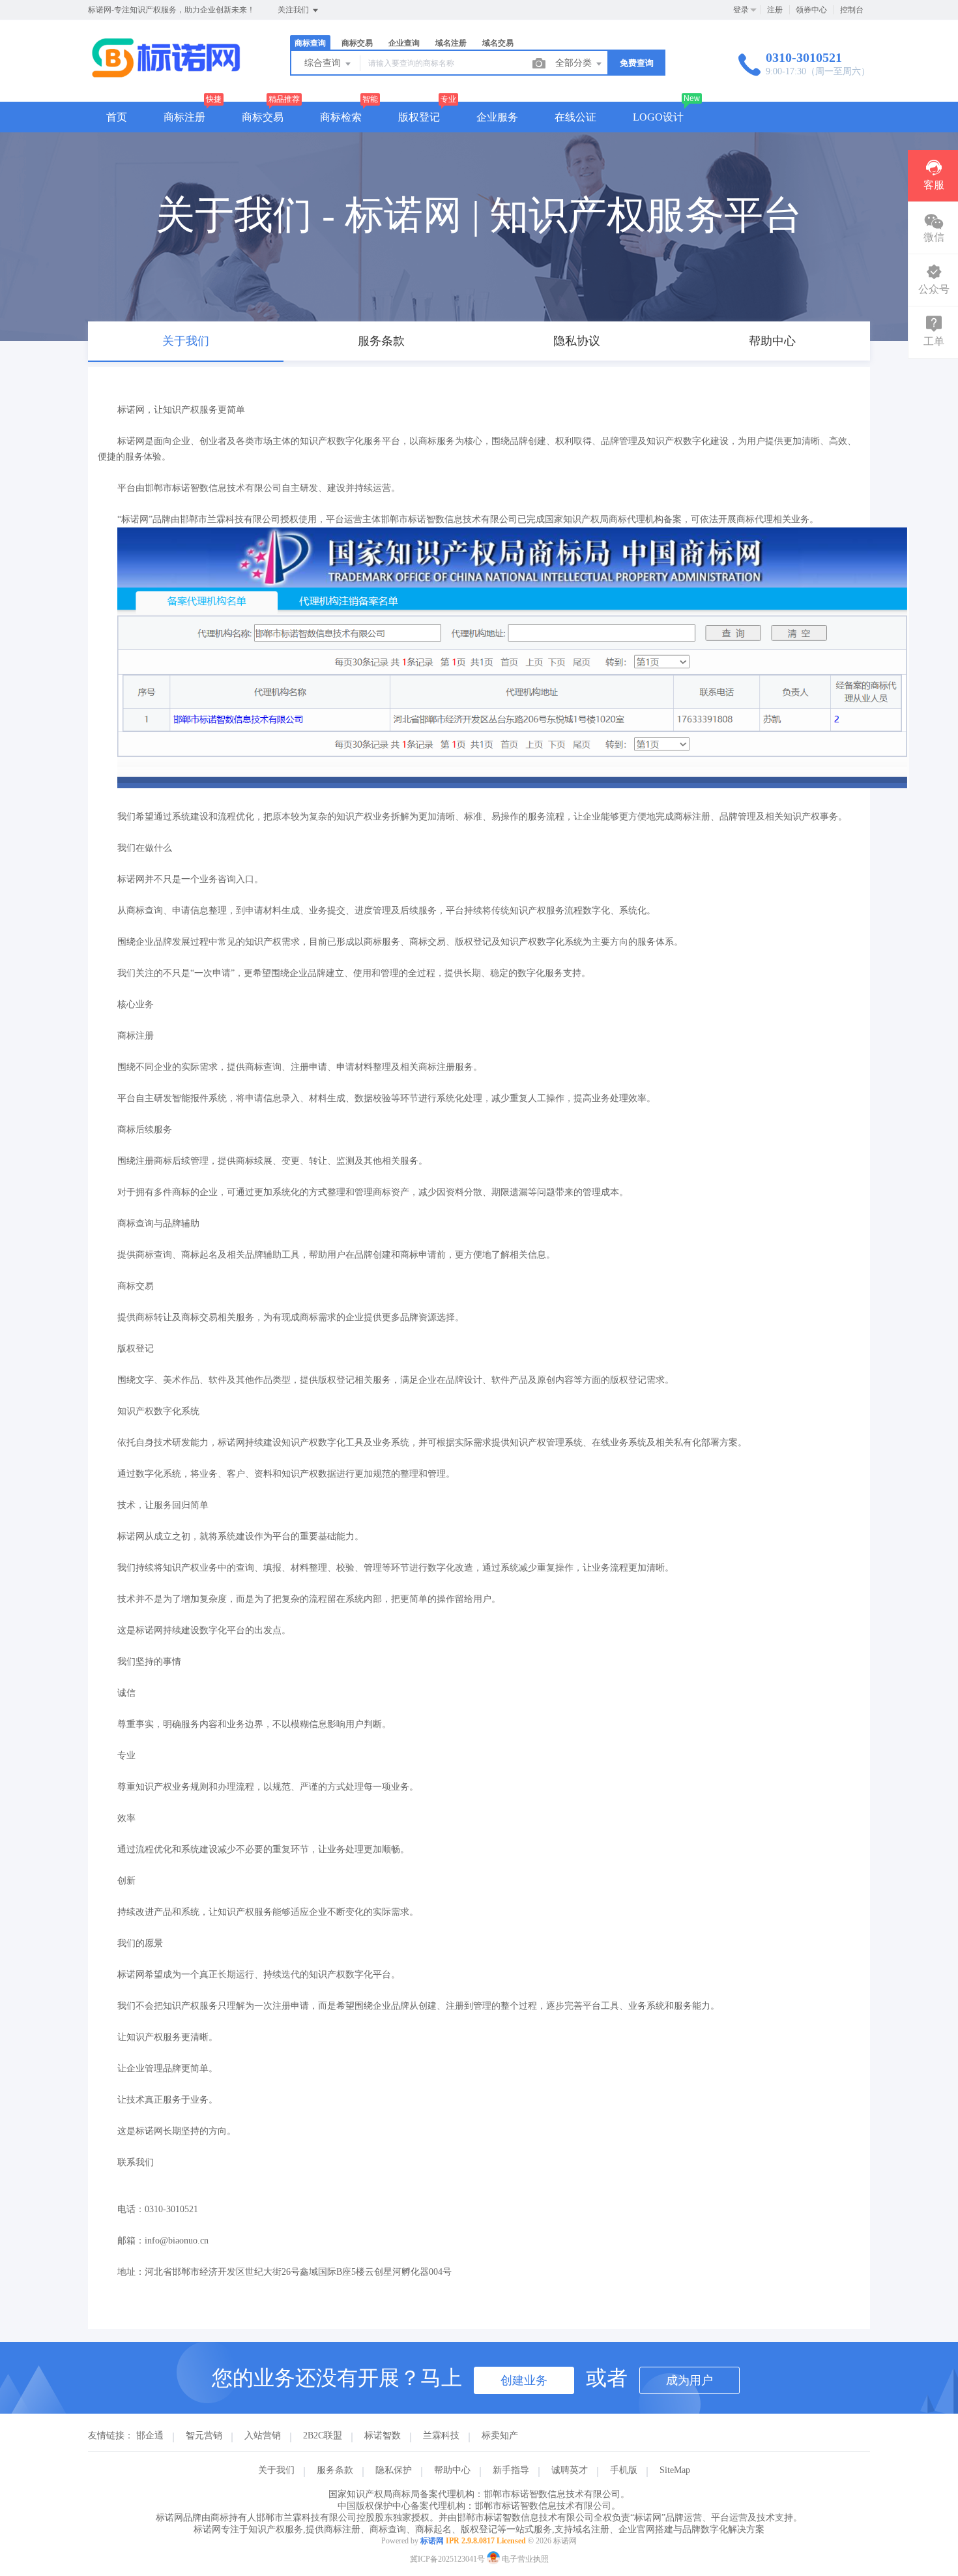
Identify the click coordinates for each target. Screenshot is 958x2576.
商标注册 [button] (184, 117)
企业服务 (497, 117)
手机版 (624, 2470)
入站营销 (263, 2435)
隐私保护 (394, 2470)
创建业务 (524, 2380)
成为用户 (689, 2380)
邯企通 (150, 2435)
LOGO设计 (658, 117)
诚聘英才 (570, 2470)
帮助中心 (452, 2470)
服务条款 (335, 2470)
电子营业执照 (524, 2559)
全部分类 (575, 63)
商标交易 (263, 117)
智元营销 (204, 2435)
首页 (117, 117)
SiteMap (675, 2470)
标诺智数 (383, 2435)
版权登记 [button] (419, 117)
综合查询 (324, 63)
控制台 (852, 10)
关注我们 (294, 10)
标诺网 (432, 2541)
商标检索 (341, 117)
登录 (741, 10)
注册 (775, 10)
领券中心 (811, 10)
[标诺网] (166, 75)
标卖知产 (500, 2435)
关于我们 (276, 2470)
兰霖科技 (441, 2435)
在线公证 (575, 117)
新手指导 (511, 2470)
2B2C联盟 (323, 2435)
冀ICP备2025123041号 (447, 2559)
